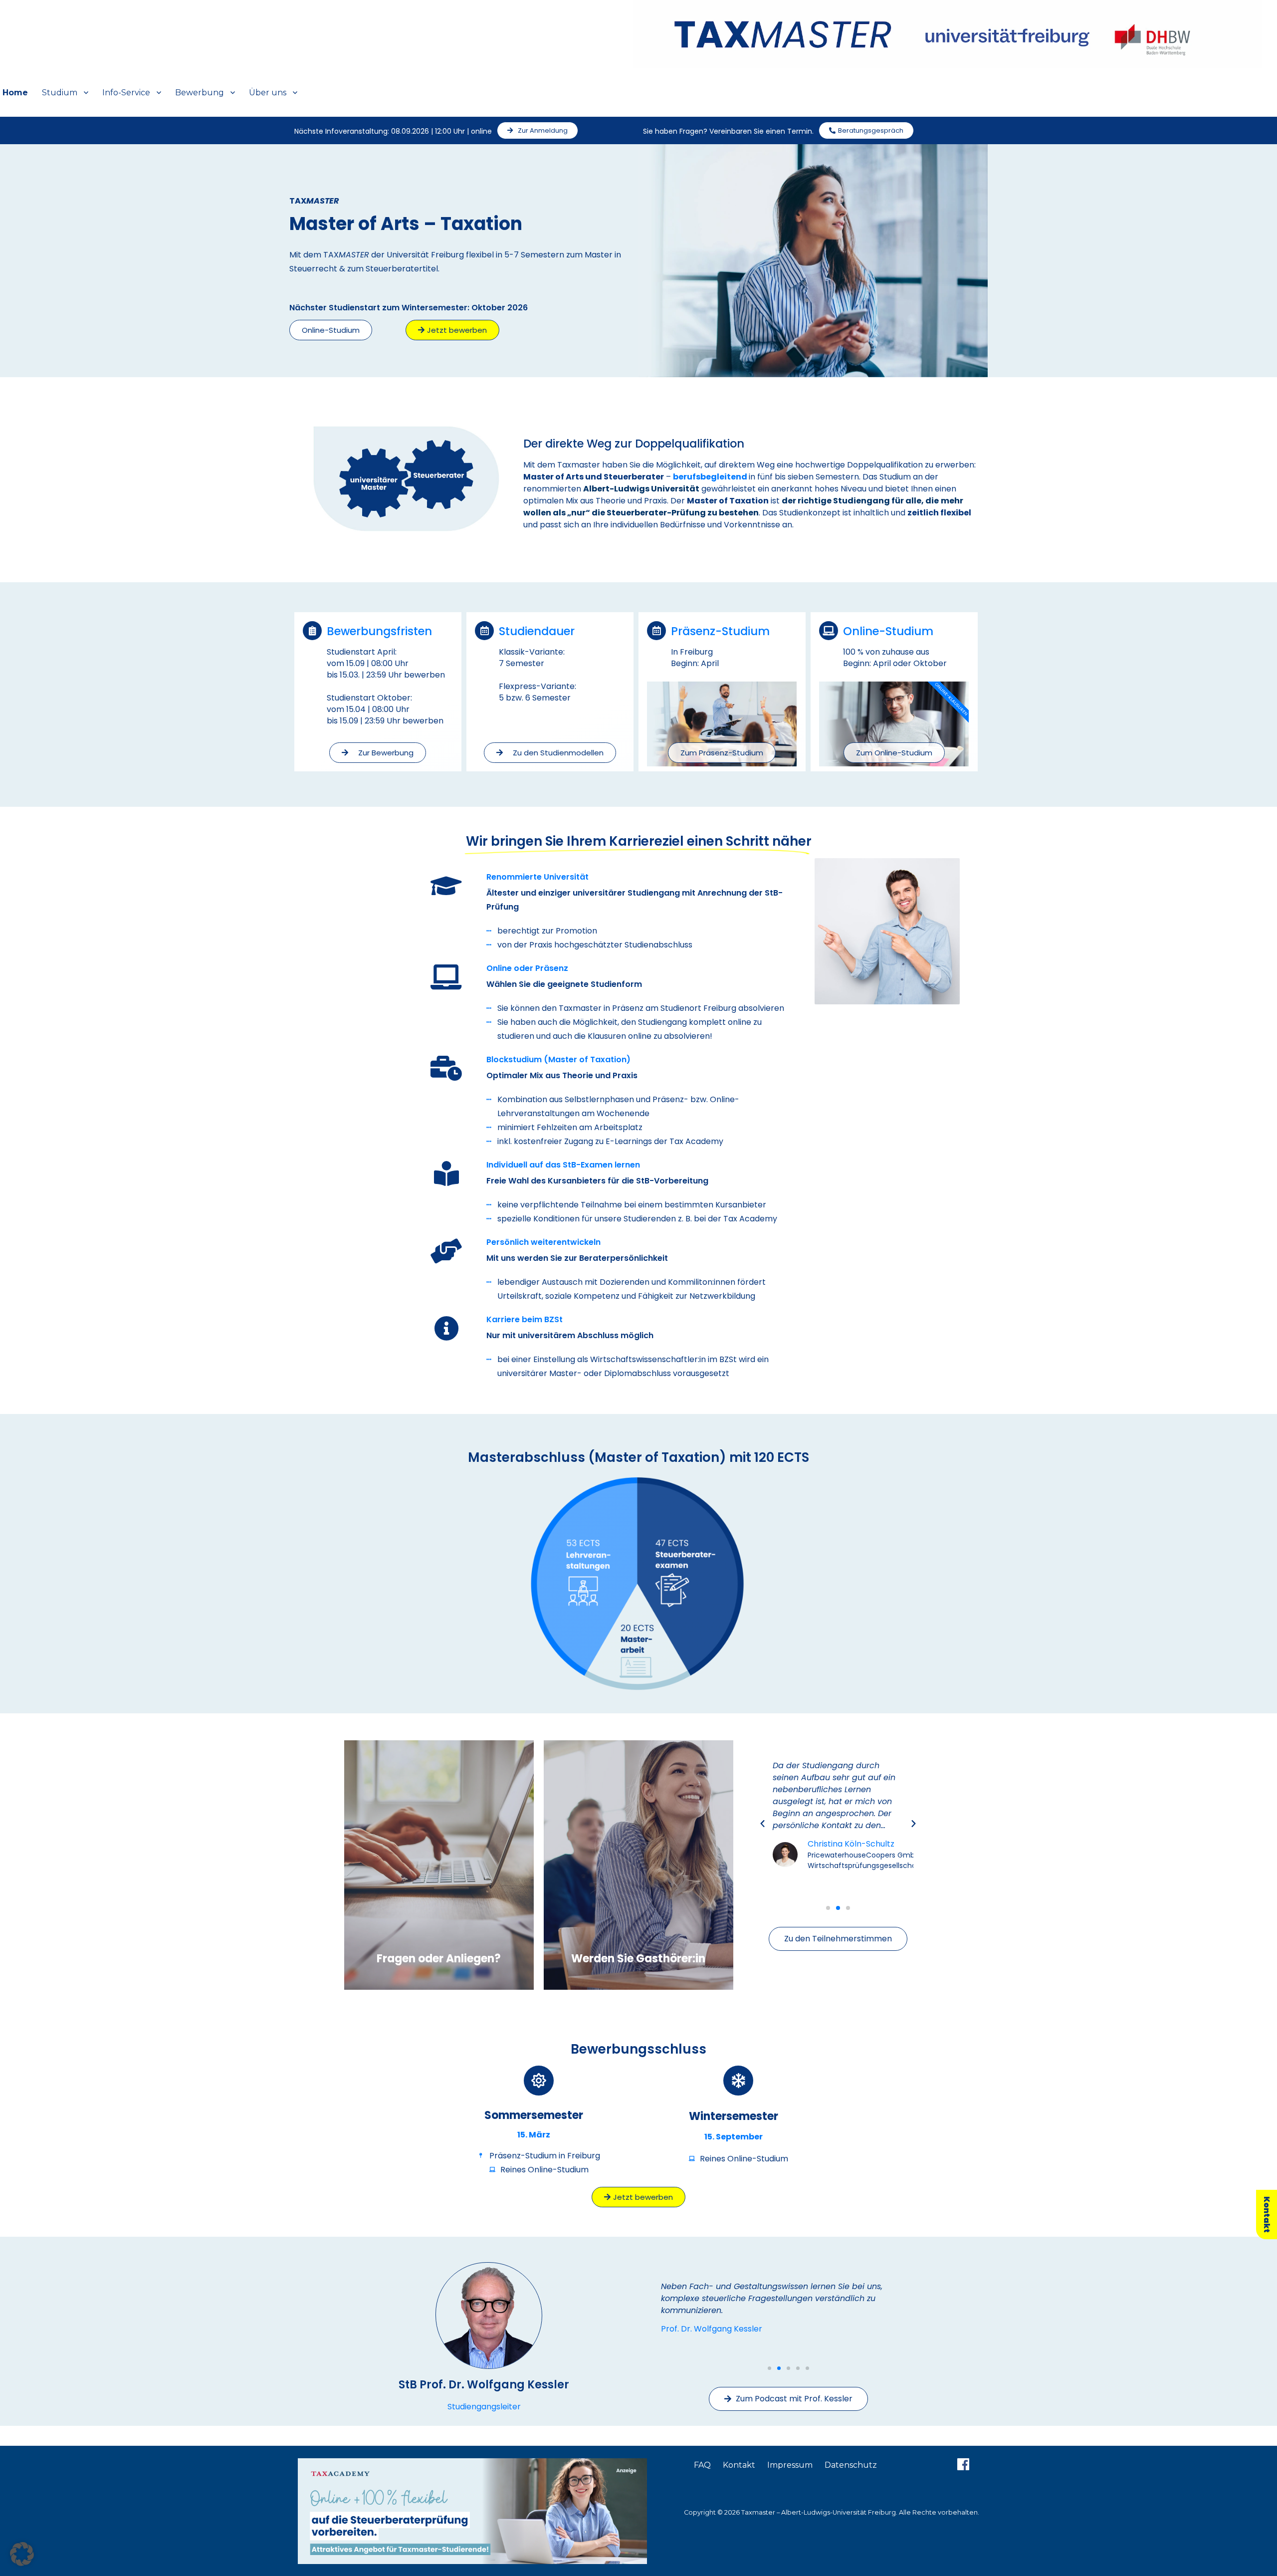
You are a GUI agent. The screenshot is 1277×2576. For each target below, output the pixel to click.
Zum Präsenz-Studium (722, 753)
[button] (762, 1823)
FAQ (702, 2465)
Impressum (790, 2465)
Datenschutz (851, 2465)
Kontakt (739, 2465)
